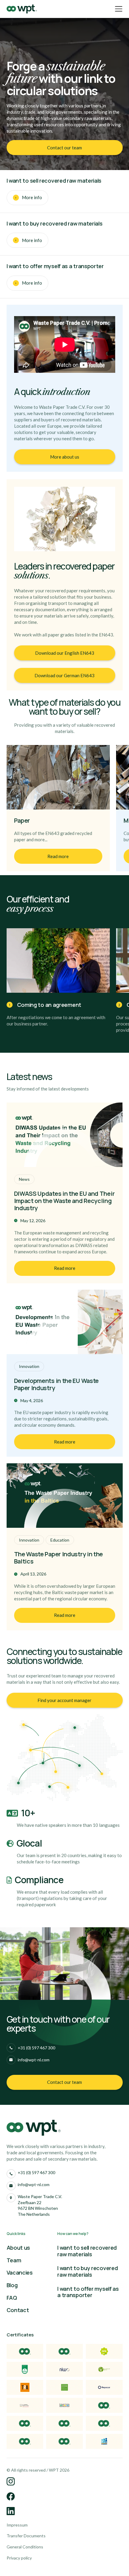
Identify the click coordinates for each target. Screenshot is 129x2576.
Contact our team (64, 148)
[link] (65, 148)
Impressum (17, 2525)
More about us (65, 457)
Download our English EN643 (65, 653)
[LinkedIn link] (11, 2482)
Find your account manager (64, 1700)
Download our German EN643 (64, 675)
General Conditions (25, 2547)
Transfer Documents (26, 2536)
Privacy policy (19, 2558)
